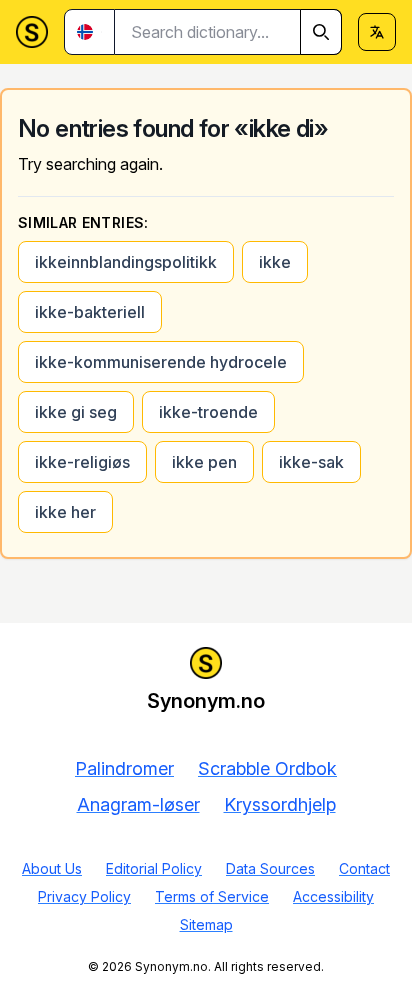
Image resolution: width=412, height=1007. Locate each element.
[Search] (321, 32)
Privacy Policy (84, 896)
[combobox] (228, 32)
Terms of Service (212, 896)
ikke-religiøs (82, 462)
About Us (52, 868)
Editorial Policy (154, 868)
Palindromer (124, 768)
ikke (275, 262)
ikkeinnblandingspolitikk (126, 262)
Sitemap (206, 924)
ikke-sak (311, 462)
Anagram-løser (138, 804)
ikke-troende (208, 412)
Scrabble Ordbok (267, 768)
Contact (364, 868)
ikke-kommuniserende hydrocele (161, 362)
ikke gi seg (76, 412)
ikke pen (204, 462)
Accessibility (333, 896)
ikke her (65, 512)
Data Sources (270, 868)
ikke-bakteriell (90, 312)
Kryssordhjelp (280, 804)
